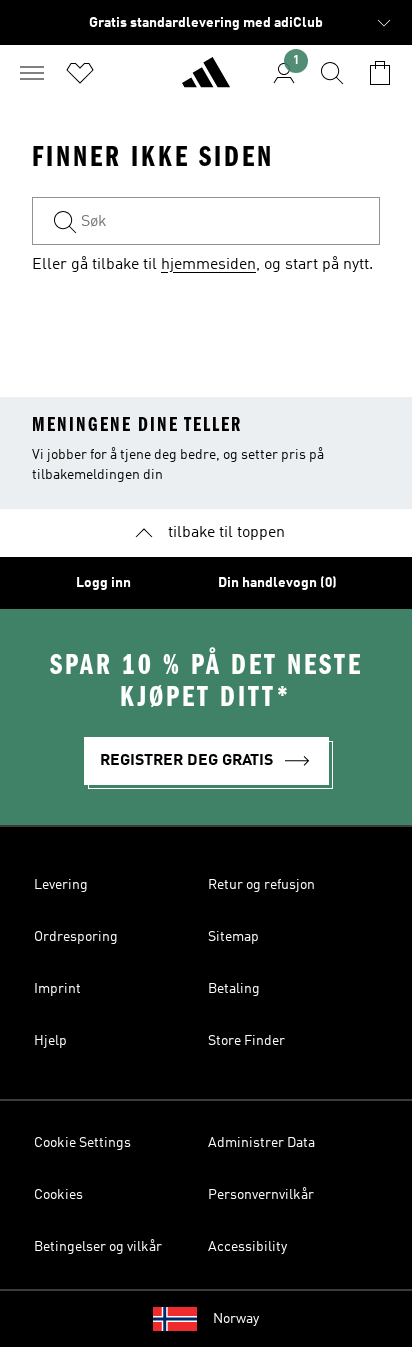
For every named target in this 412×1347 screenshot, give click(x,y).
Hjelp (50, 1041)
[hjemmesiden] (206, 81)
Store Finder (246, 1041)
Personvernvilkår (261, 1195)
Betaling (234, 989)
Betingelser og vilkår (98, 1247)
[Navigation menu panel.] (32, 73)
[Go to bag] (380, 73)
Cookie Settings (82, 1143)
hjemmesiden (208, 265)
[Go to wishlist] (80, 73)
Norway (236, 1319)
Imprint (57, 989)
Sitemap (233, 937)
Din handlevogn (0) (277, 583)
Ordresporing (76, 937)
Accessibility (247, 1247)
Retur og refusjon (261, 885)
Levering (61, 885)
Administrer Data (261, 1143)
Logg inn (103, 583)
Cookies (58, 1195)
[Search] (332, 73)
